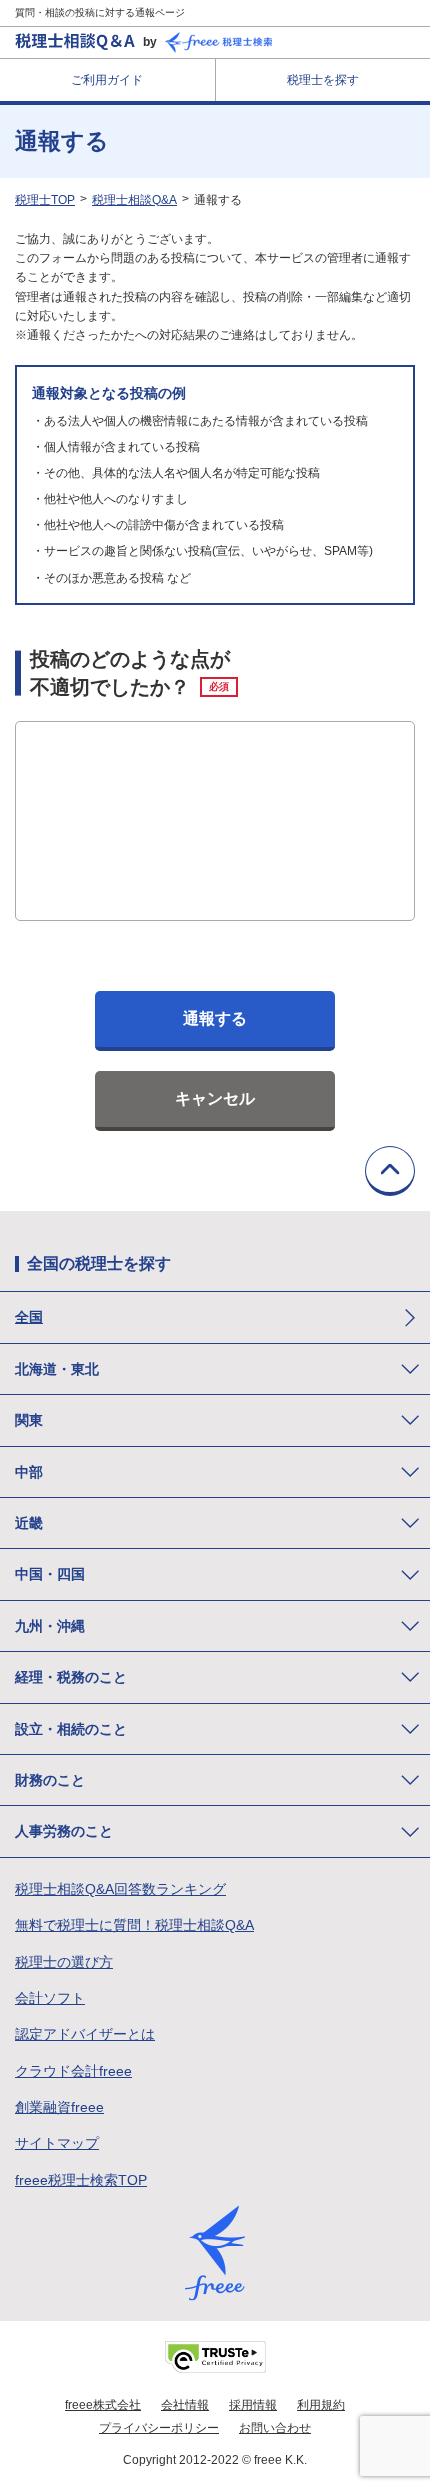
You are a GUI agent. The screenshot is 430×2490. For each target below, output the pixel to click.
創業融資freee (59, 2107)
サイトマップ (57, 2143)
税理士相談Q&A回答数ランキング (120, 1889)
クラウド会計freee (73, 2071)
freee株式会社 (103, 2405)
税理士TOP (45, 200)
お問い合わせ (275, 2428)
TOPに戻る (390, 1171)
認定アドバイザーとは (85, 2034)
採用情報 (253, 2405)
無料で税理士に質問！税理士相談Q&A (134, 1925)
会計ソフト (50, 1998)
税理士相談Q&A (134, 200)
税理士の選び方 (64, 1962)
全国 (29, 1317)
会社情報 (185, 2405)
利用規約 (321, 2405)
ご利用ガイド (107, 80)
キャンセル (215, 1098)
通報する (215, 1018)
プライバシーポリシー (159, 2428)
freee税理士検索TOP (81, 2180)
